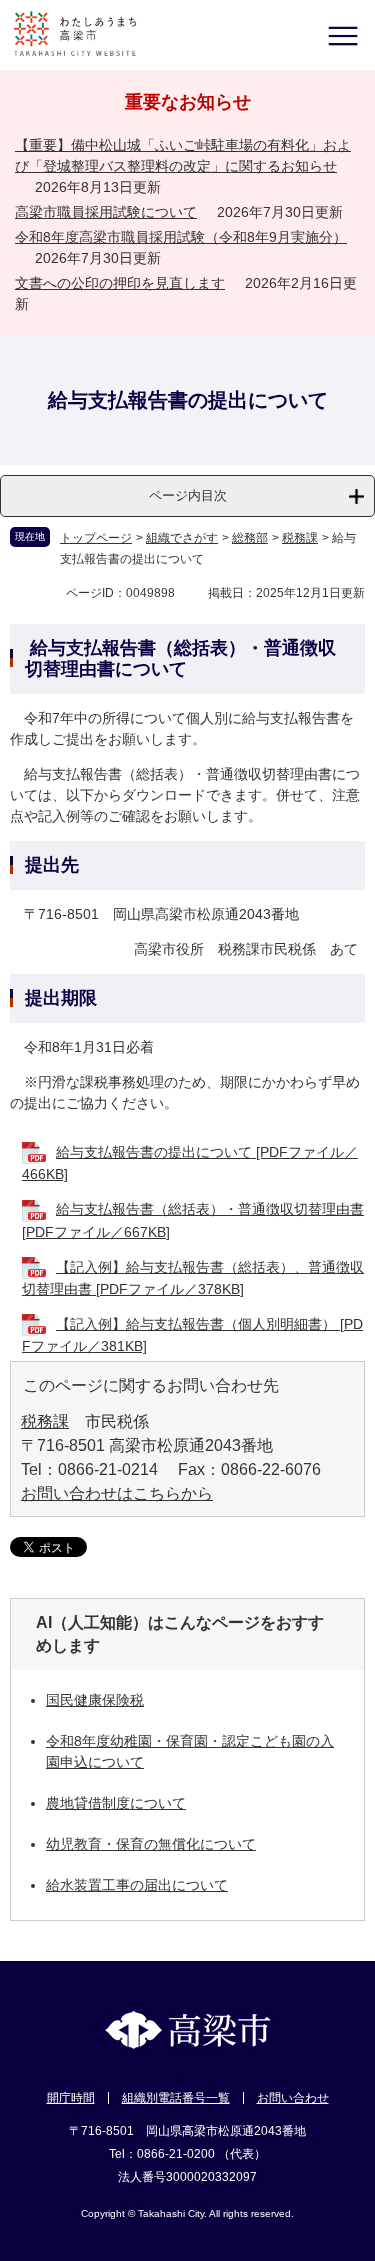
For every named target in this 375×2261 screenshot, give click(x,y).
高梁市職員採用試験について (106, 212)
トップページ (96, 538)
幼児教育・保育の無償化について (151, 1844)
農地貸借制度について (116, 1803)
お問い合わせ (293, 2098)
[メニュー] (342, 35)
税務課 (300, 538)
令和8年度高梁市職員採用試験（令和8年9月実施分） (181, 237)
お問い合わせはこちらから (117, 1493)
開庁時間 (71, 2098)
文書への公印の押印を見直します (120, 283)
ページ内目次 (188, 495)
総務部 (250, 538)
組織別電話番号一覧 (176, 2098)
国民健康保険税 (95, 1700)
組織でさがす (182, 538)
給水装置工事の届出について (137, 1885)
